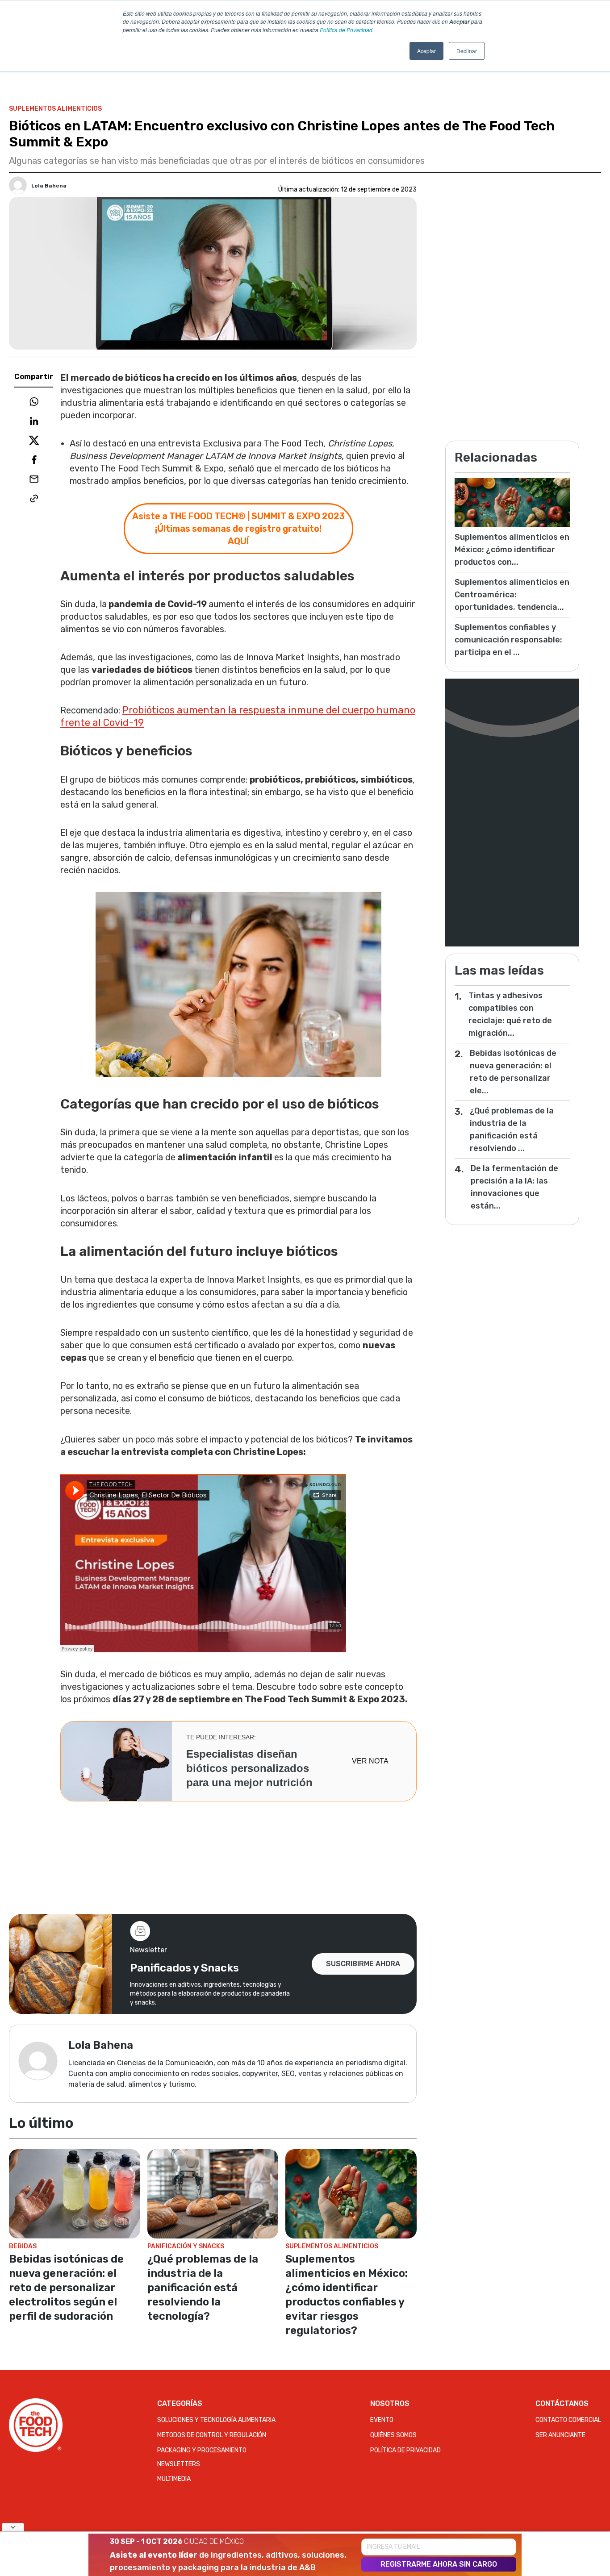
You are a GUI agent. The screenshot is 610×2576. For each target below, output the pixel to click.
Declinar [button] (467, 51)
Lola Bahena (49, 186)
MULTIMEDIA (174, 2479)
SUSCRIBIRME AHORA (363, 1964)
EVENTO (382, 2420)
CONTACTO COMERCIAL (568, 2420)
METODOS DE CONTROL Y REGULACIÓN (212, 2435)
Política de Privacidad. (347, 30)
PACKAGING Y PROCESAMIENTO (202, 2450)
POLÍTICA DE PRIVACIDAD (405, 2450)
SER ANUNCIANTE (560, 2435)
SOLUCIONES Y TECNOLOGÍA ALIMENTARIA (216, 2420)
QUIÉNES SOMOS (393, 2435)
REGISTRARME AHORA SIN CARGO (439, 2564)
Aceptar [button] (426, 51)
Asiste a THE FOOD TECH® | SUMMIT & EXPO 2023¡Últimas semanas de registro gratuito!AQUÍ (238, 529)
